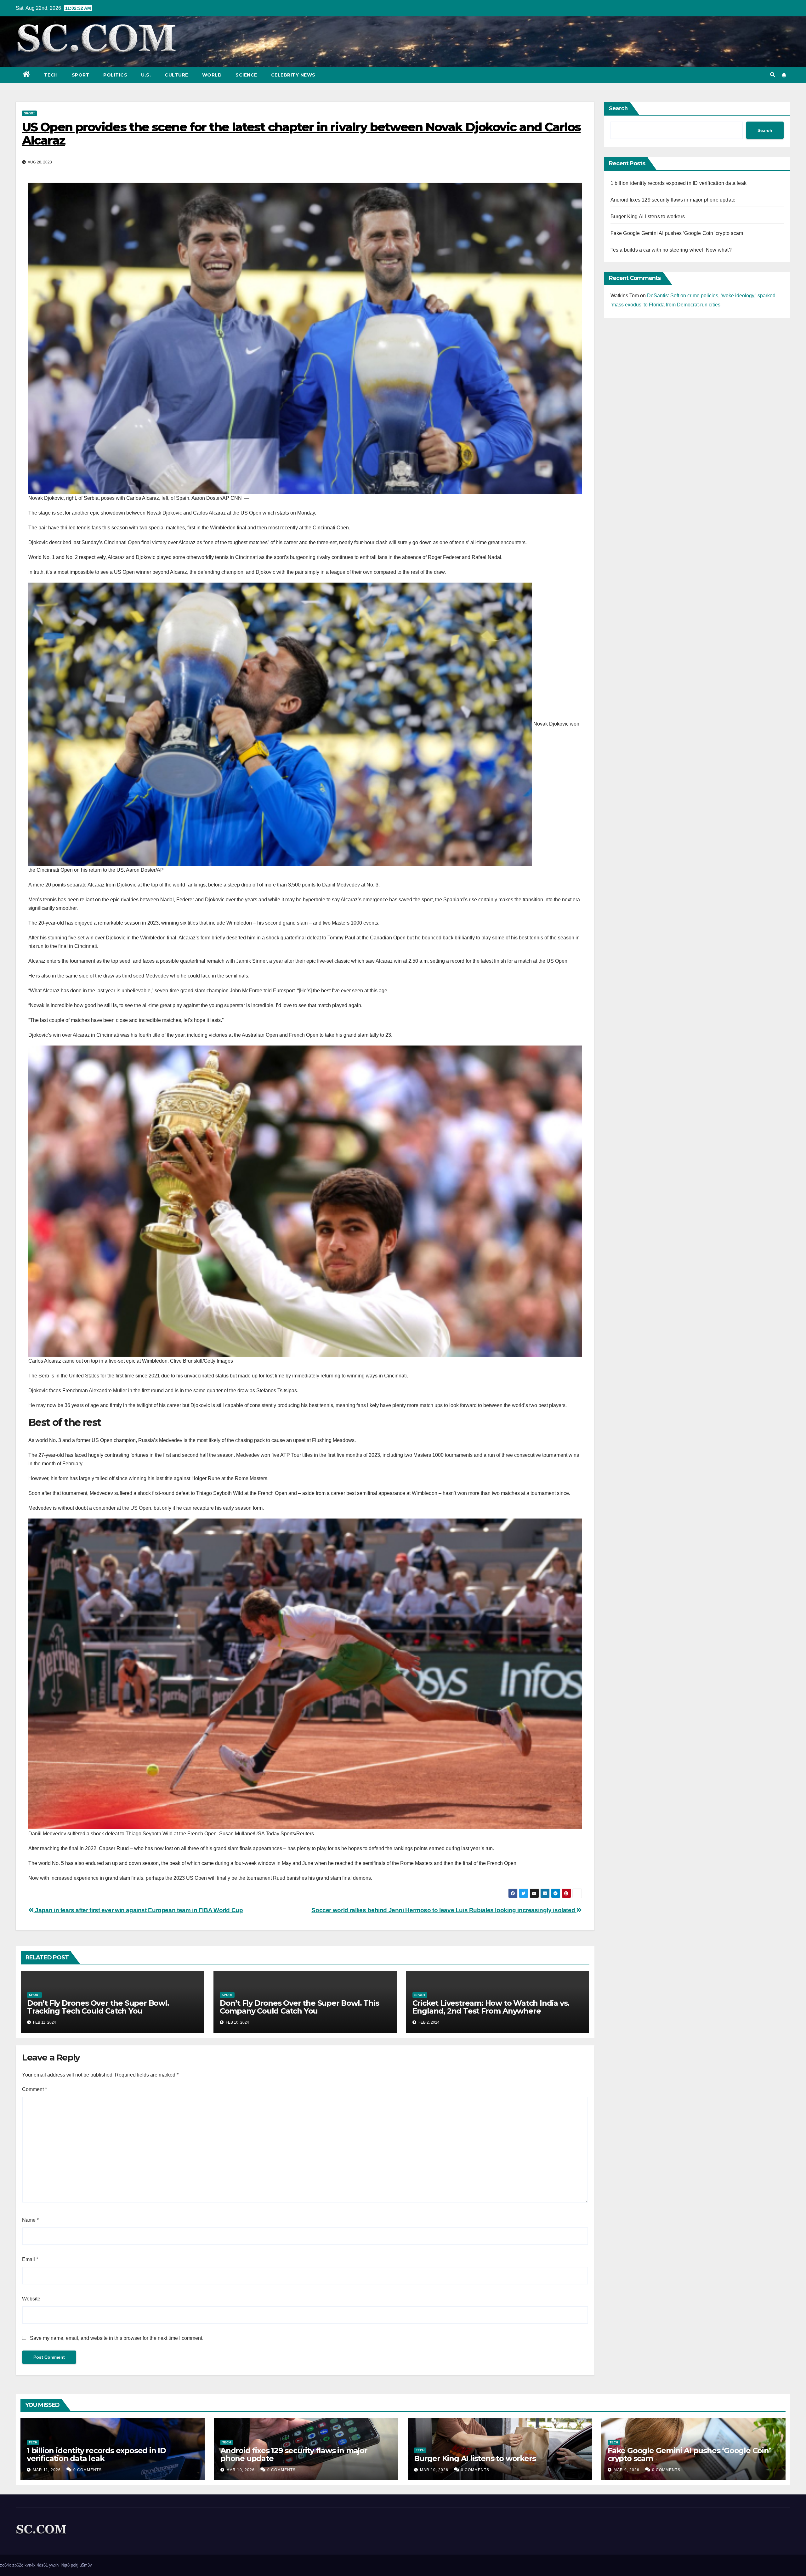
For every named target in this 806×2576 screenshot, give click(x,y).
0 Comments (88, 2470)
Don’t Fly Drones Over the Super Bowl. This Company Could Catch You (299, 2007)
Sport (81, 75)
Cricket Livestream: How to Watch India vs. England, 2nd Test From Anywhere (491, 2007)
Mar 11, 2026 (47, 2470)
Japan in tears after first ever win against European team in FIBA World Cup (138, 1910)
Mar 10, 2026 (241, 2470)
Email (30, 2259)
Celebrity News (293, 75)
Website (31, 2299)
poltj (75, 2565)
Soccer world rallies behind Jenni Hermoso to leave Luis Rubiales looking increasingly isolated (444, 1910)
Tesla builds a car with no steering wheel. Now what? (671, 250)
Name (30, 2220)
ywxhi (54, 2565)
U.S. (146, 75)
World (212, 75)
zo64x (6, 2565)
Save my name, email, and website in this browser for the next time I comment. (117, 2338)
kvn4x (30, 2565)
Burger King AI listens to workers (648, 217)
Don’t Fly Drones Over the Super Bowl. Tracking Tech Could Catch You (98, 2007)
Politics (115, 75)
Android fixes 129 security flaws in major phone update (673, 200)
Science (246, 75)
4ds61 (42, 2565)
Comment (34, 2089)
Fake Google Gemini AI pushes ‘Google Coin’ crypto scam (677, 233)
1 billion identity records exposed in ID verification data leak (679, 183)
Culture (176, 75)
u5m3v (86, 2565)
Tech (51, 75)
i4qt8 (65, 2565)
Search (618, 108)
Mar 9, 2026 (627, 2470)
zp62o (18, 2565)
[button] (773, 75)
